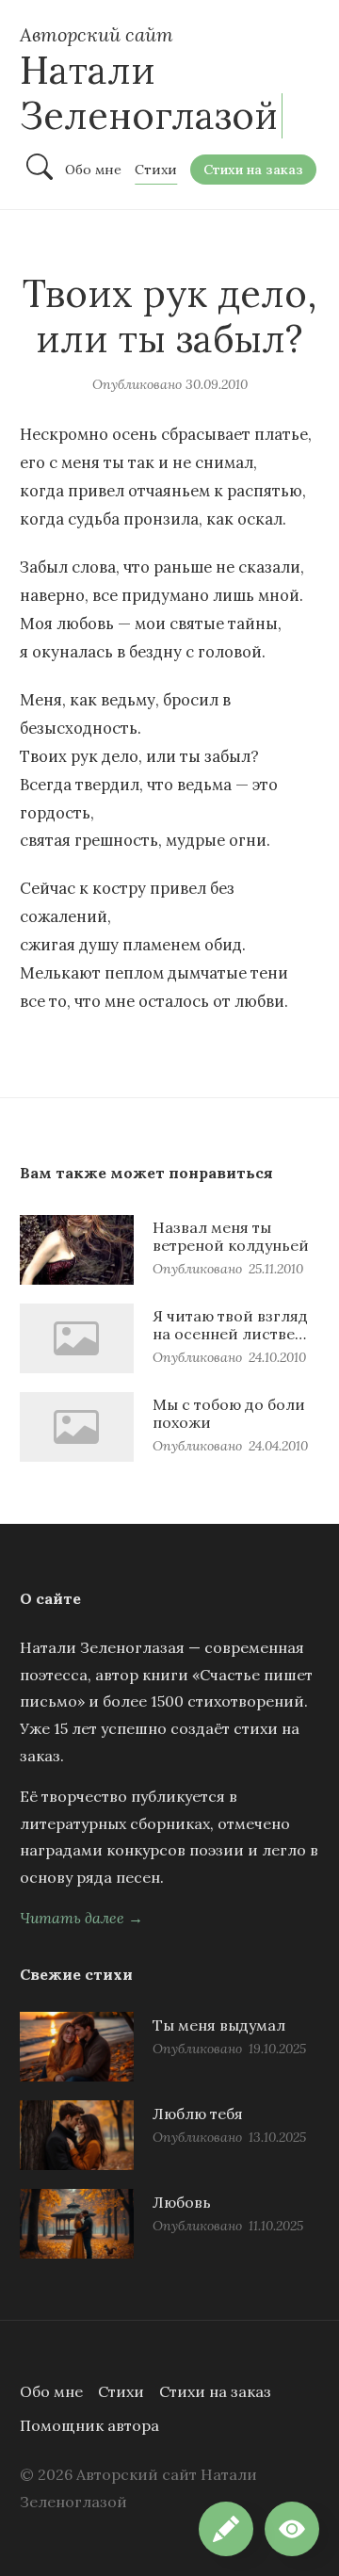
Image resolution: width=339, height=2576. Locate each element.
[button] (292, 2529)
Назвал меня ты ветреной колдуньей (231, 1236)
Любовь (182, 2202)
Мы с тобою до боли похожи (229, 1413)
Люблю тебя (198, 2114)
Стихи (121, 2391)
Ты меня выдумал (219, 2025)
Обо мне (51, 2391)
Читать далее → (81, 1918)
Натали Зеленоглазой (149, 93)
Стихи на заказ (215, 2391)
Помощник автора (89, 2425)
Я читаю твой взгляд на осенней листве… (230, 1325)
